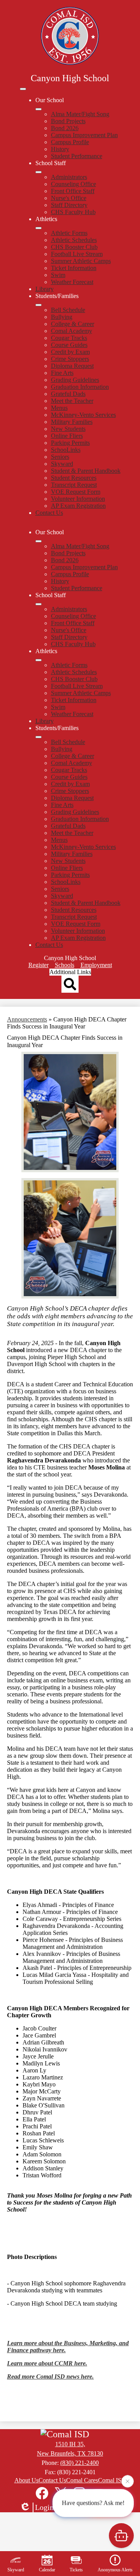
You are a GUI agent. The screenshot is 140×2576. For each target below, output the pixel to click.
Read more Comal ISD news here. (50, 2376)
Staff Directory (69, 205)
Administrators (69, 177)
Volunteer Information (78, 499)
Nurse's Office (69, 198)
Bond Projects (68, 121)
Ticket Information (74, 268)
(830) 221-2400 (80, 2463)
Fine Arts (62, 373)
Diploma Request (72, 366)
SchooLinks (66, 450)
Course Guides (69, 345)
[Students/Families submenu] (38, 305)
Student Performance (77, 156)
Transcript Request (74, 485)
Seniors (60, 457)
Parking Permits (70, 443)
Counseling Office (73, 184)
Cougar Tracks (69, 338)
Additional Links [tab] (70, 972)
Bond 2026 (65, 128)
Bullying (62, 317)
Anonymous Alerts (115, 2570)
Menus (59, 408)
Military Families (72, 422)
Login (44, 2507)
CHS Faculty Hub (73, 212)
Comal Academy (72, 331)
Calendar (47, 2570)
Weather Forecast (72, 282)
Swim (58, 275)
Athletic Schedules (74, 240)
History (60, 149)
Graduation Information (80, 387)
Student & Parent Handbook (86, 471)
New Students (68, 429)
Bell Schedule (68, 310)
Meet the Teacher (72, 401)
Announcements (27, 1019)
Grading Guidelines (75, 380)
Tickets (76, 2570)
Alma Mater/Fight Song (80, 114)
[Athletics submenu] (38, 228)
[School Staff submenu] (38, 172)
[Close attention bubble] (128, 2483)
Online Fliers (67, 436)
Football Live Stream (77, 254)
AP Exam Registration (78, 506)
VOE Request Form (76, 492)
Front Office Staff (73, 191)
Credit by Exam (70, 352)
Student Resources (74, 478)
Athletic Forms (69, 233)
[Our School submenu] (38, 109)
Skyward (62, 464)
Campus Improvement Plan (84, 135)
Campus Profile (70, 142)
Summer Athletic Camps (81, 261)
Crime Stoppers (70, 359)
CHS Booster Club (74, 247)
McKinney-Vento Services (83, 415)
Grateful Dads (68, 394)
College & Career (73, 324)
